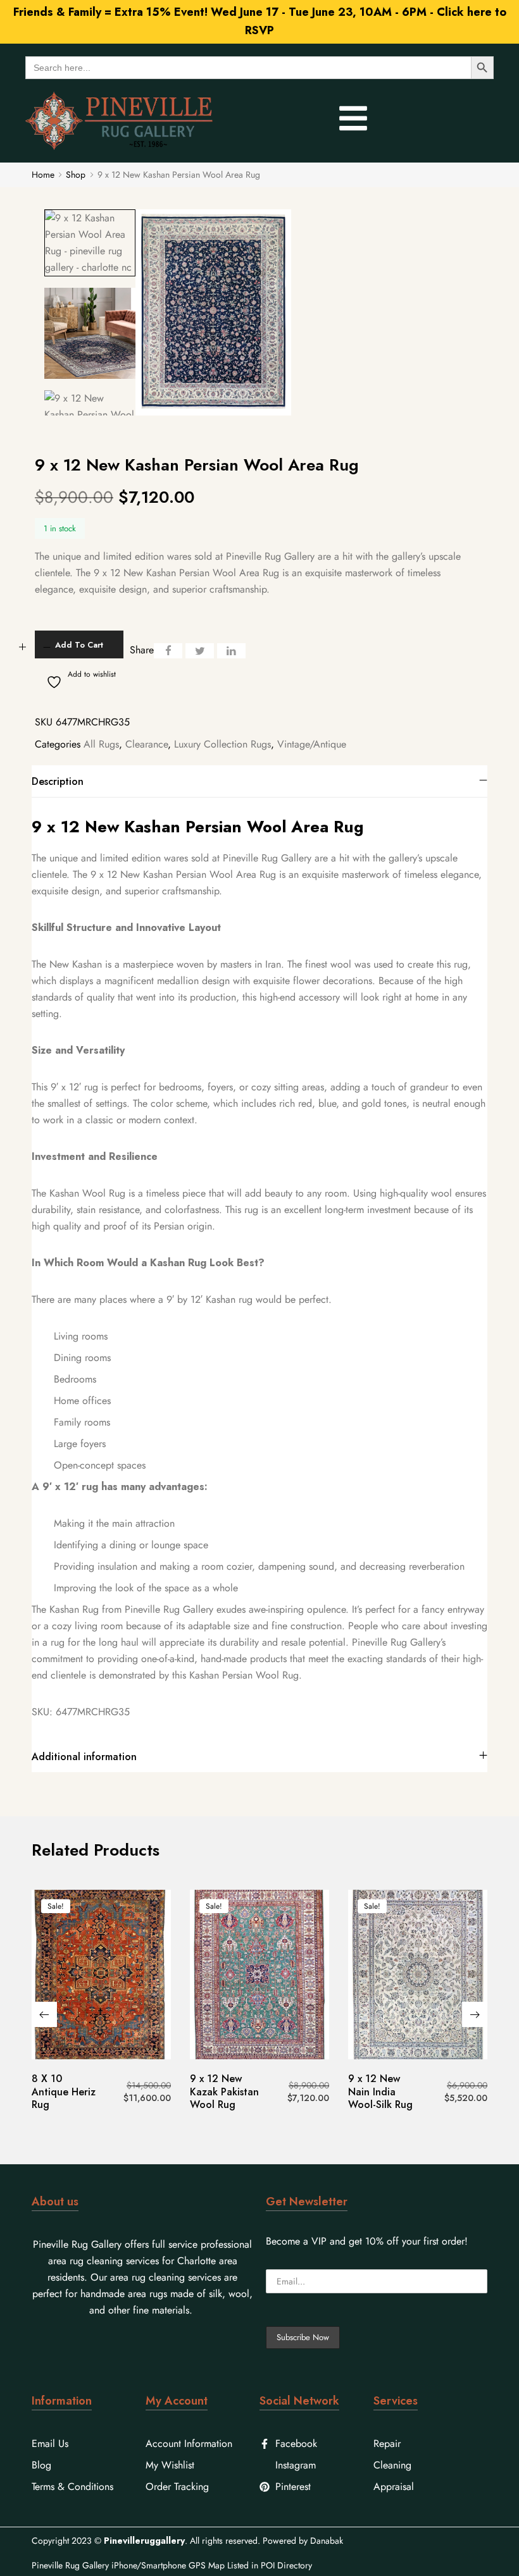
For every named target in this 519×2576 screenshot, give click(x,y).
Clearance (147, 744)
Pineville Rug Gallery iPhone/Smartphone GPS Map (128, 2565)
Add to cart (79, 645)
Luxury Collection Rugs (222, 744)
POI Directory (286, 2565)
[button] (44, 2014)
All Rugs (101, 744)
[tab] (259, 781)
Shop (76, 175)
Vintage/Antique (312, 744)
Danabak (327, 2541)
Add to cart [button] (101, 2057)
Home (43, 175)
